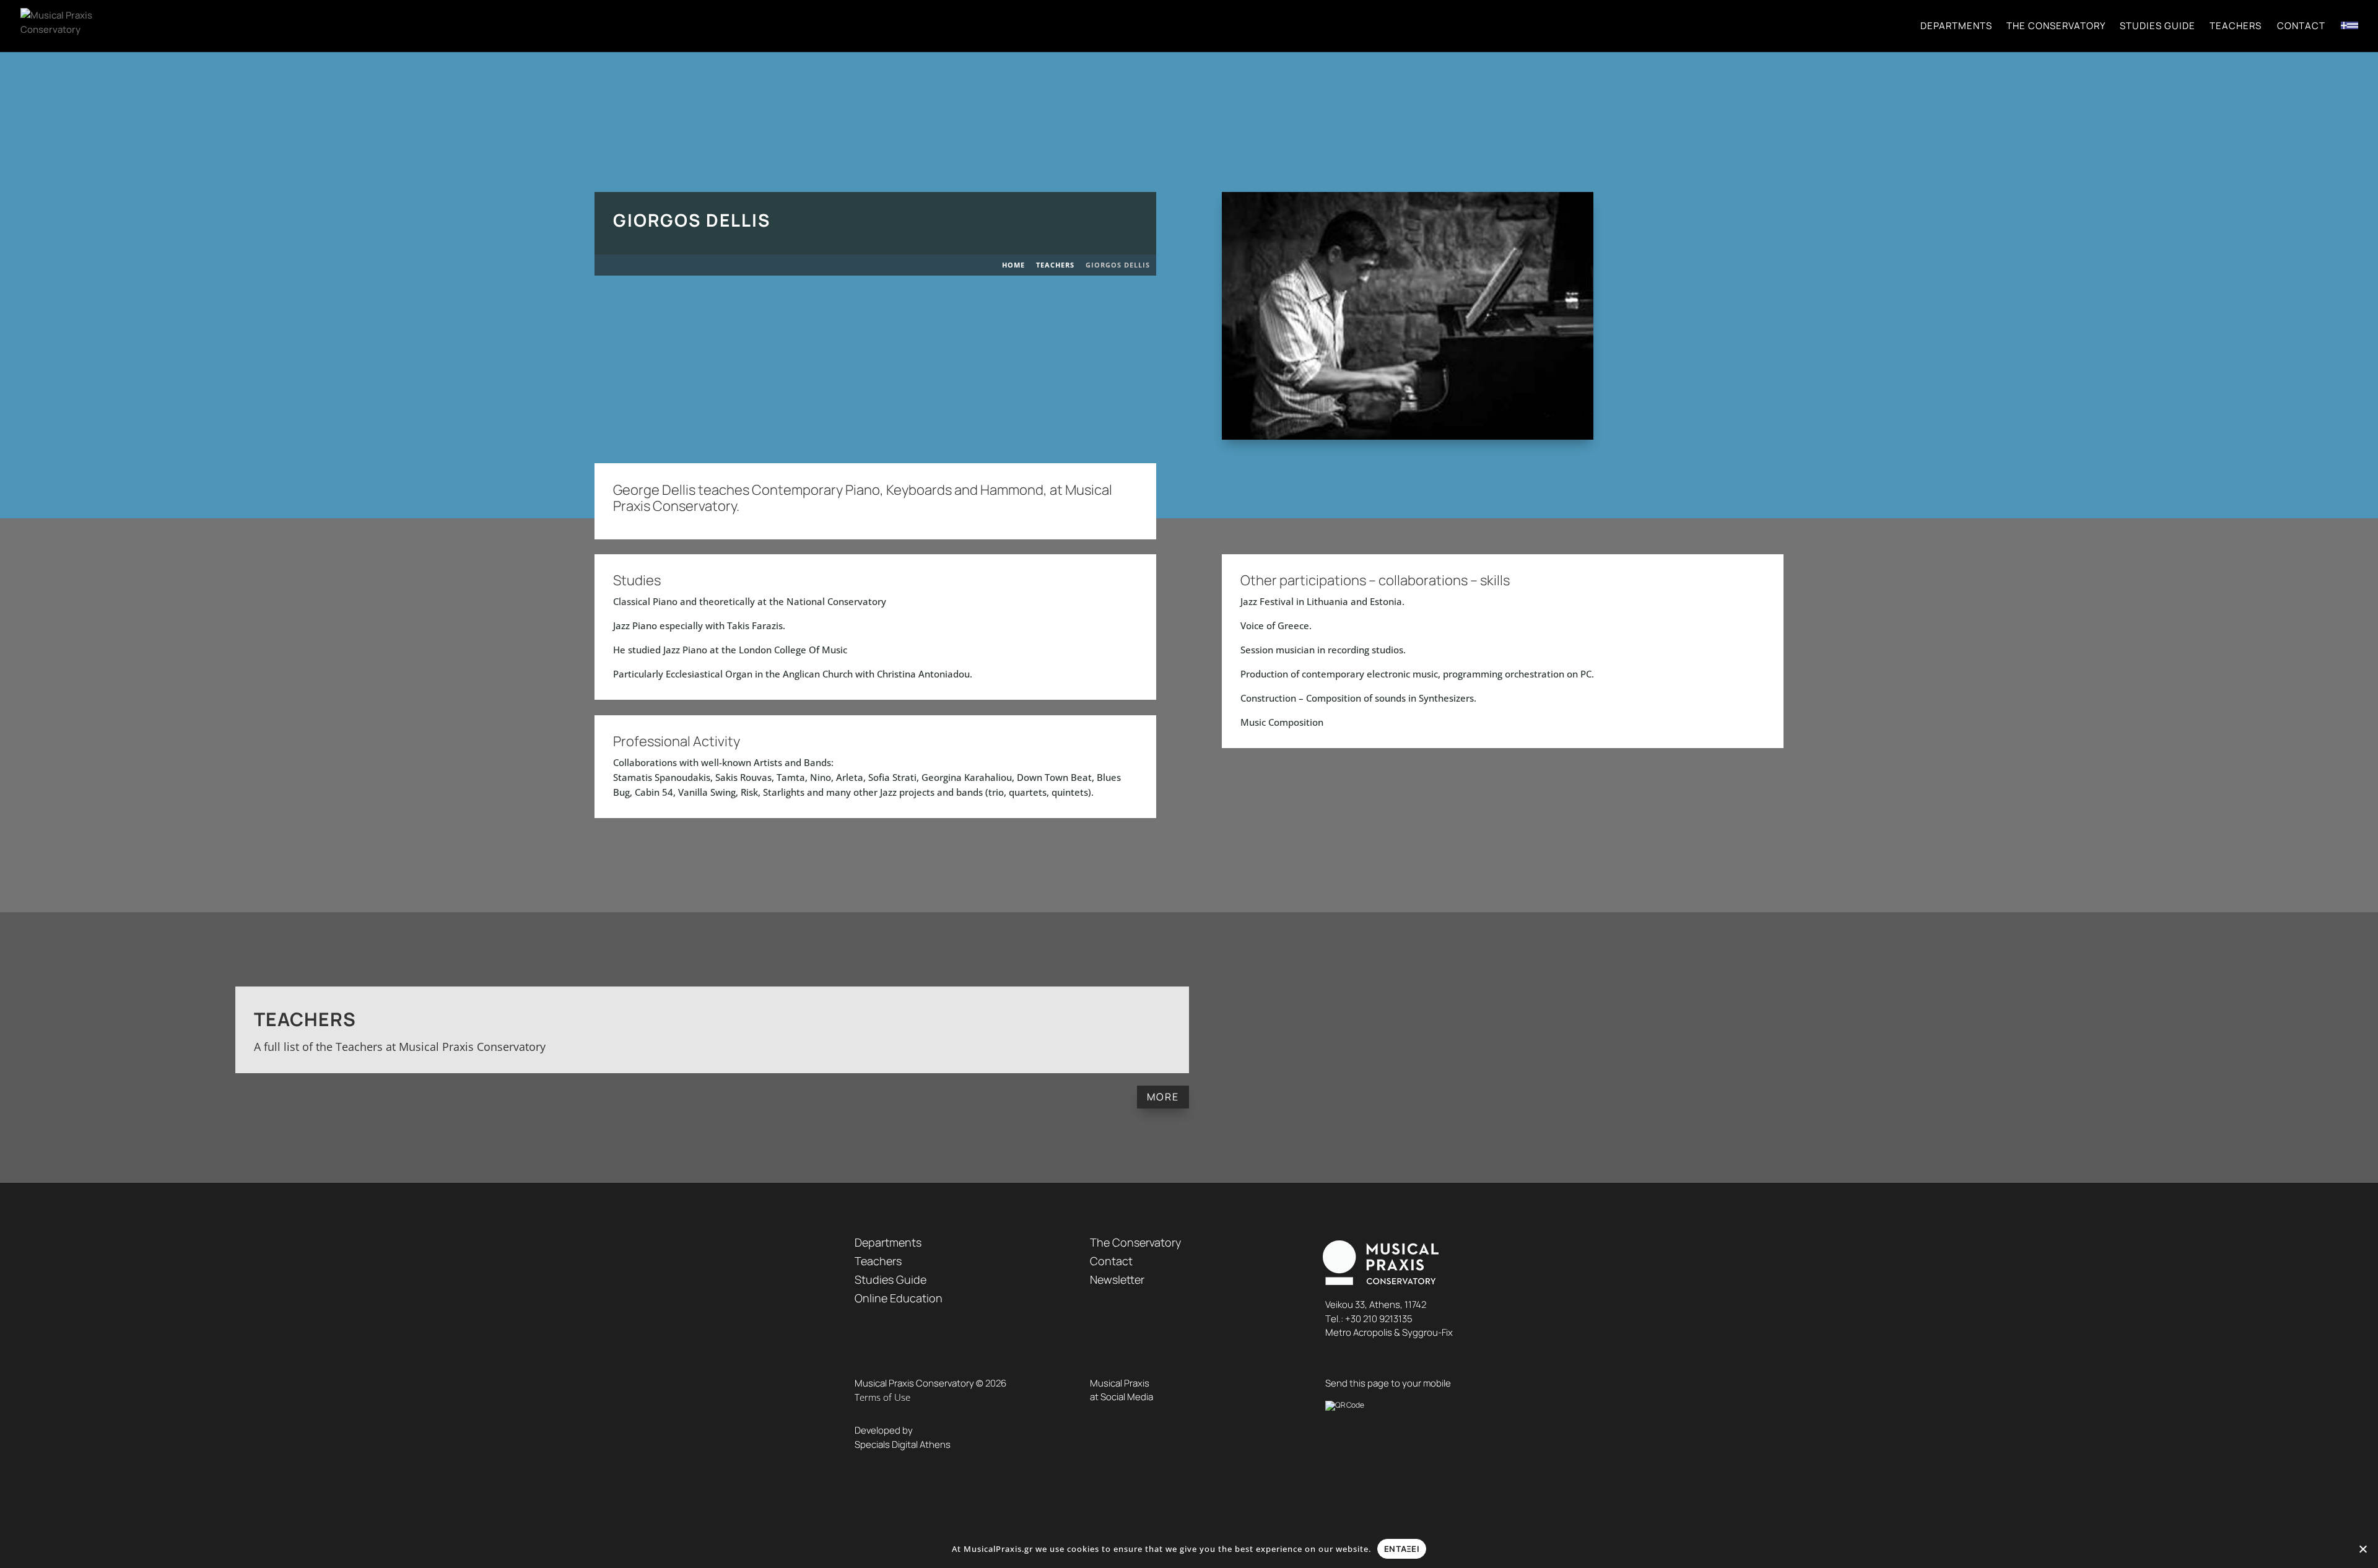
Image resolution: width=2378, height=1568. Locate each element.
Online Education (899, 1298)
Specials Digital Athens (903, 1444)
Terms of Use (882, 1397)
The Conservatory (2056, 27)
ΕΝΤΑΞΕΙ (1402, 1549)
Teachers (2236, 27)
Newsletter (1117, 1279)
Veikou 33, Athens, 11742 (1376, 1304)
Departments (1956, 27)
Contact (2301, 27)
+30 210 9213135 (1379, 1319)
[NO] (2363, 1549)
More (1163, 1097)
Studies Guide (2158, 27)
